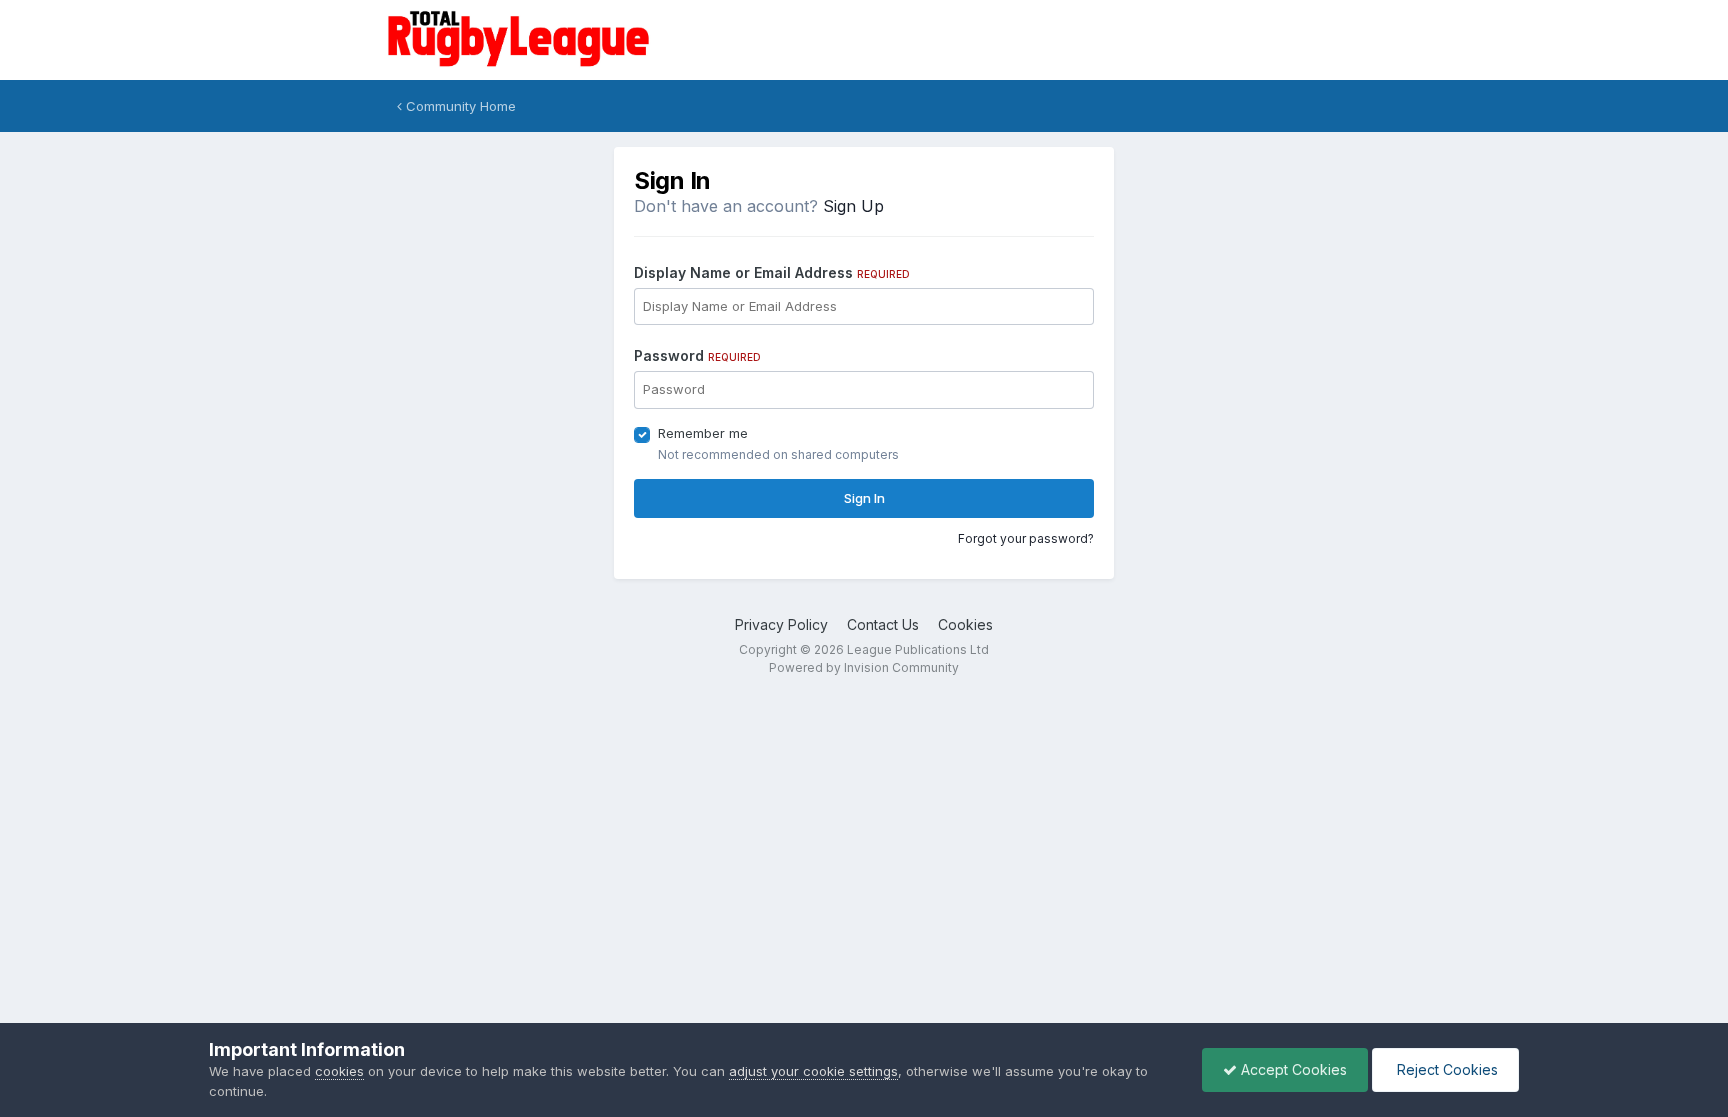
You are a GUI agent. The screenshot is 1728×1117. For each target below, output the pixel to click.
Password (697, 355)
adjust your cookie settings (813, 1071)
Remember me (703, 433)
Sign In (864, 498)
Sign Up (853, 206)
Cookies (965, 624)
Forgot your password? (1026, 538)
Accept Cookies (1292, 1069)
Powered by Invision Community (864, 667)
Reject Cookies (1445, 1069)
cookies (339, 1071)
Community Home (459, 106)
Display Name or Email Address (772, 272)
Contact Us (883, 624)
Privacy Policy (781, 624)
